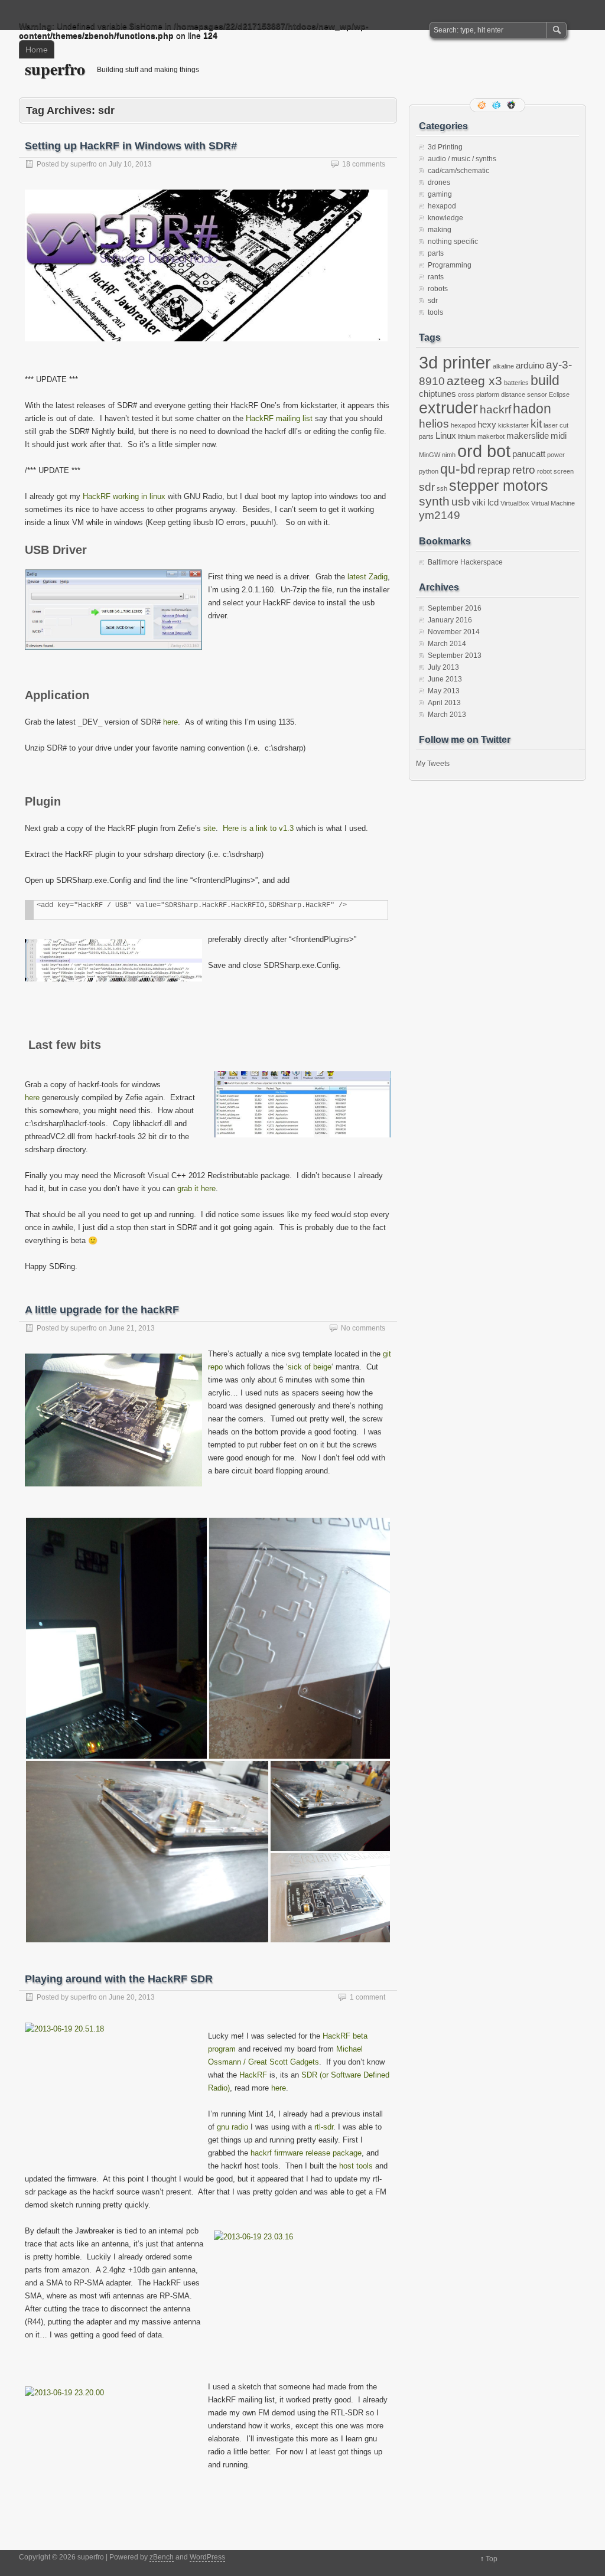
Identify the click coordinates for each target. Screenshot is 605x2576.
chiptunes (438, 394)
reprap (494, 470)
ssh (442, 488)
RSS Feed (483, 105)
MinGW (430, 455)
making (440, 230)
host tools (356, 2166)
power (556, 455)
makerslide (528, 436)
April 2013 (444, 703)
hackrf (495, 410)
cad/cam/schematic (458, 171)
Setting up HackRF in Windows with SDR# (131, 146)
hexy (487, 424)
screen (564, 471)
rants (436, 277)
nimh (449, 455)
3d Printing (445, 147)
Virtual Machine (553, 503)
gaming (440, 194)
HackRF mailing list (279, 418)
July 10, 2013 (130, 164)
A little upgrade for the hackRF (102, 1310)
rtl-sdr (324, 2127)
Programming (450, 265)
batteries (516, 383)
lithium (467, 436)
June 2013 (445, 679)
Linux (446, 436)
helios (434, 424)
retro (524, 470)
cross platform (479, 394)
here (170, 722)
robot (544, 471)
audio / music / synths (462, 159)
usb (461, 502)
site (208, 828)
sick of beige (310, 1367)
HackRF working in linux (124, 496)
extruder (448, 408)
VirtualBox (515, 503)
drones (439, 182)
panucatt (529, 454)
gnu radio (232, 2127)
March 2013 (447, 715)
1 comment (367, 1997)
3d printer (455, 362)
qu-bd (458, 469)
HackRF (254, 2075)
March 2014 (447, 644)
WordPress (207, 2557)
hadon (532, 409)
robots (438, 289)
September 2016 (455, 608)
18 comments (364, 164)
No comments (363, 1328)
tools (435, 312)
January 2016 (450, 620)
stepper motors (499, 485)
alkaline (503, 366)
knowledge (445, 218)
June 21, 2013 (132, 1328)
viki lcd (485, 502)
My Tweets (433, 764)
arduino (530, 365)
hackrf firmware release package (306, 2153)
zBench (162, 2557)
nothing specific (453, 242)
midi (559, 436)
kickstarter (513, 425)
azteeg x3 (474, 381)
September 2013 (455, 656)
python (429, 471)
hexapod (442, 206)
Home (37, 50)
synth (434, 501)
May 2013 (444, 691)
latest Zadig (367, 577)
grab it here (195, 1188)
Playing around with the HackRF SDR (119, 1979)
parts (436, 253)
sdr (433, 301)
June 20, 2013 (132, 1997)
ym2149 (440, 515)
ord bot (484, 451)
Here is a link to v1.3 (258, 828)
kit (536, 424)
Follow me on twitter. (497, 105)
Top (492, 2559)
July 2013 (443, 667)
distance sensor (524, 394)
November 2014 (454, 632)
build (545, 380)
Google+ (512, 105)
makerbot (491, 436)
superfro (55, 69)
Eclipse (559, 394)
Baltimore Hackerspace (465, 562)
